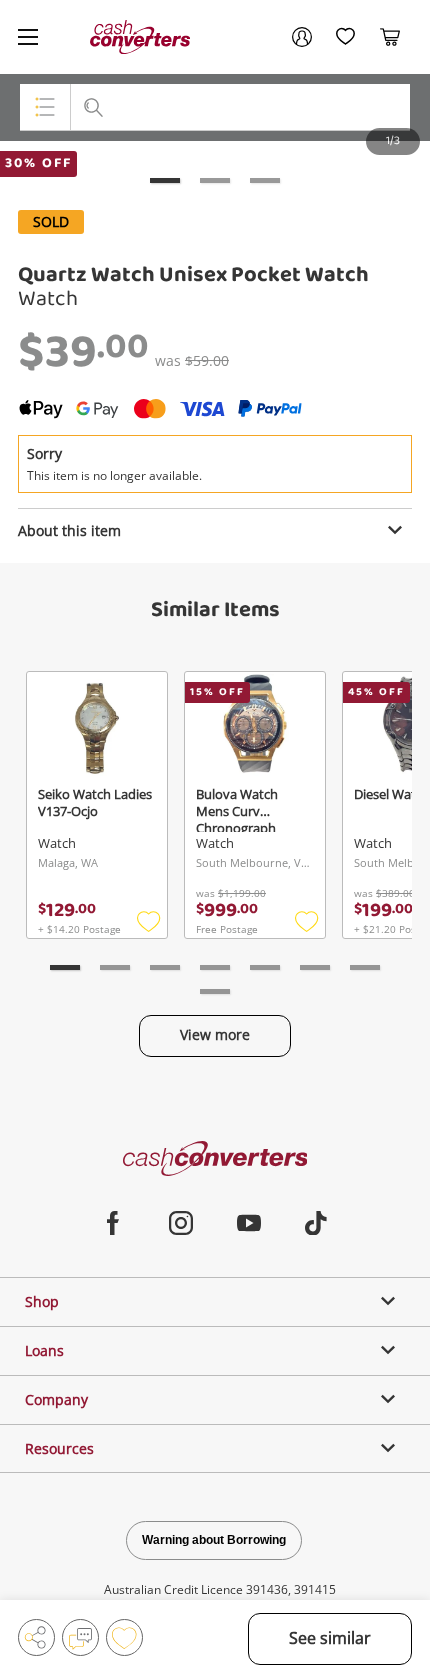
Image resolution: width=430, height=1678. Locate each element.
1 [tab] (165, 180)
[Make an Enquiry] (80, 1637)
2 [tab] (215, 180)
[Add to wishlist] (124, 1637)
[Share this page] (36, 1637)
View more (215, 1034)
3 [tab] (265, 180)
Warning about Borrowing (214, 1540)
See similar (330, 1638)
